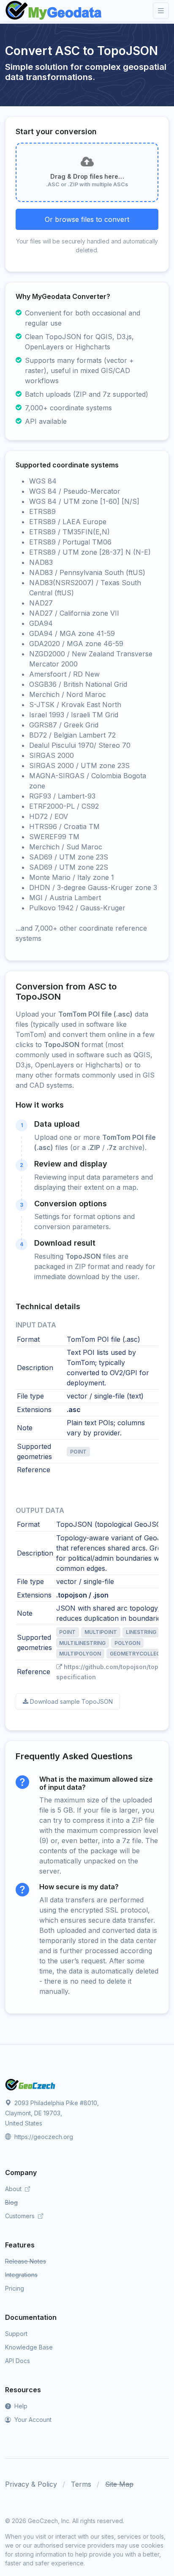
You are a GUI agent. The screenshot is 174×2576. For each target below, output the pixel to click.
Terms (81, 2484)
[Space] (30, 2084)
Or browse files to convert (87, 219)
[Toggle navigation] (161, 11)
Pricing (15, 2288)
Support (16, 2334)
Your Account (32, 2420)
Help (20, 2406)
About (14, 2189)
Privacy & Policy (31, 2484)
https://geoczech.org (43, 2137)
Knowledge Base (29, 2347)
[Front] (54, 11)
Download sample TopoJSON (71, 1701)
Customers (21, 2216)
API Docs (18, 2361)
